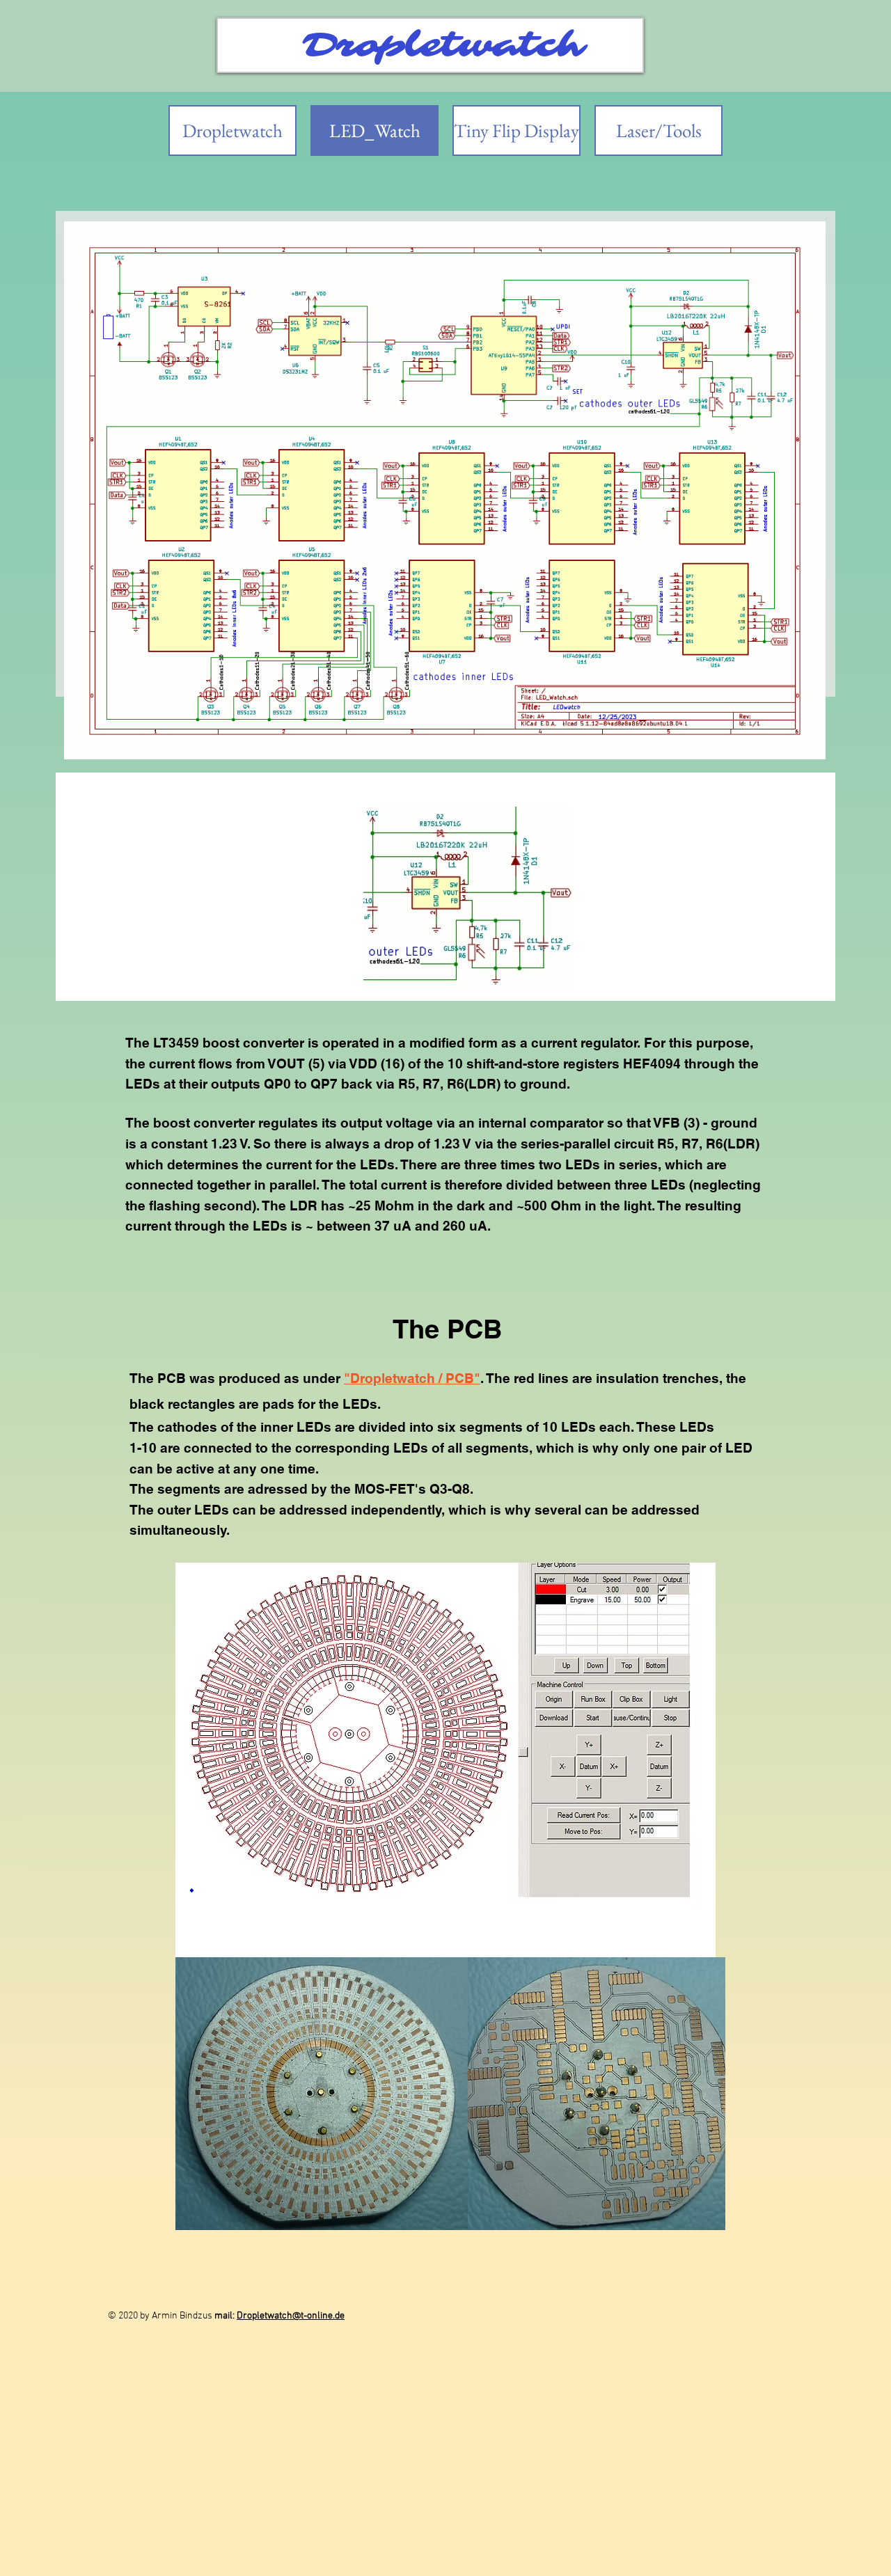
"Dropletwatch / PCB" (412, 1378)
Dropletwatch (443, 45)
